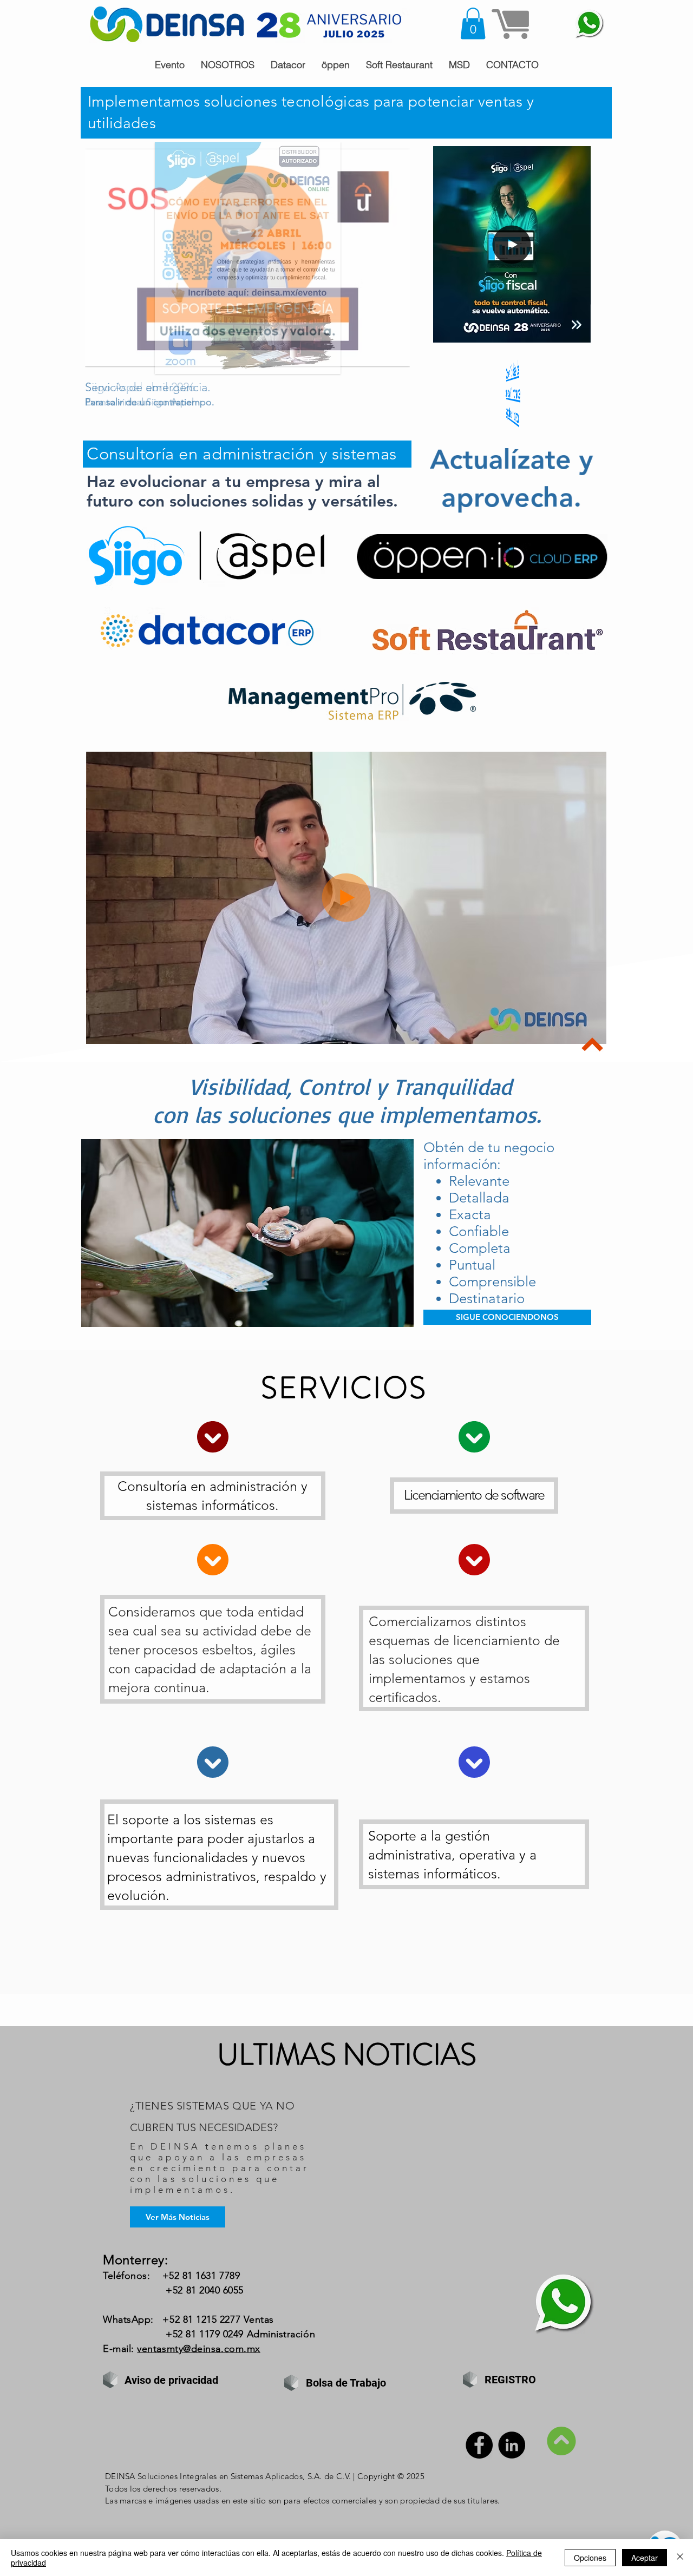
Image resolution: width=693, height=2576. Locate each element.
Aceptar (645, 2558)
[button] (473, 24)
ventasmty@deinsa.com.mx (198, 2349)
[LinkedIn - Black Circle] (512, 2445)
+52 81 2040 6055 (205, 2290)
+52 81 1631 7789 (201, 2276)
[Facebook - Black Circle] (479, 2445)
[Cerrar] (680, 2558)
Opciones (590, 2558)
